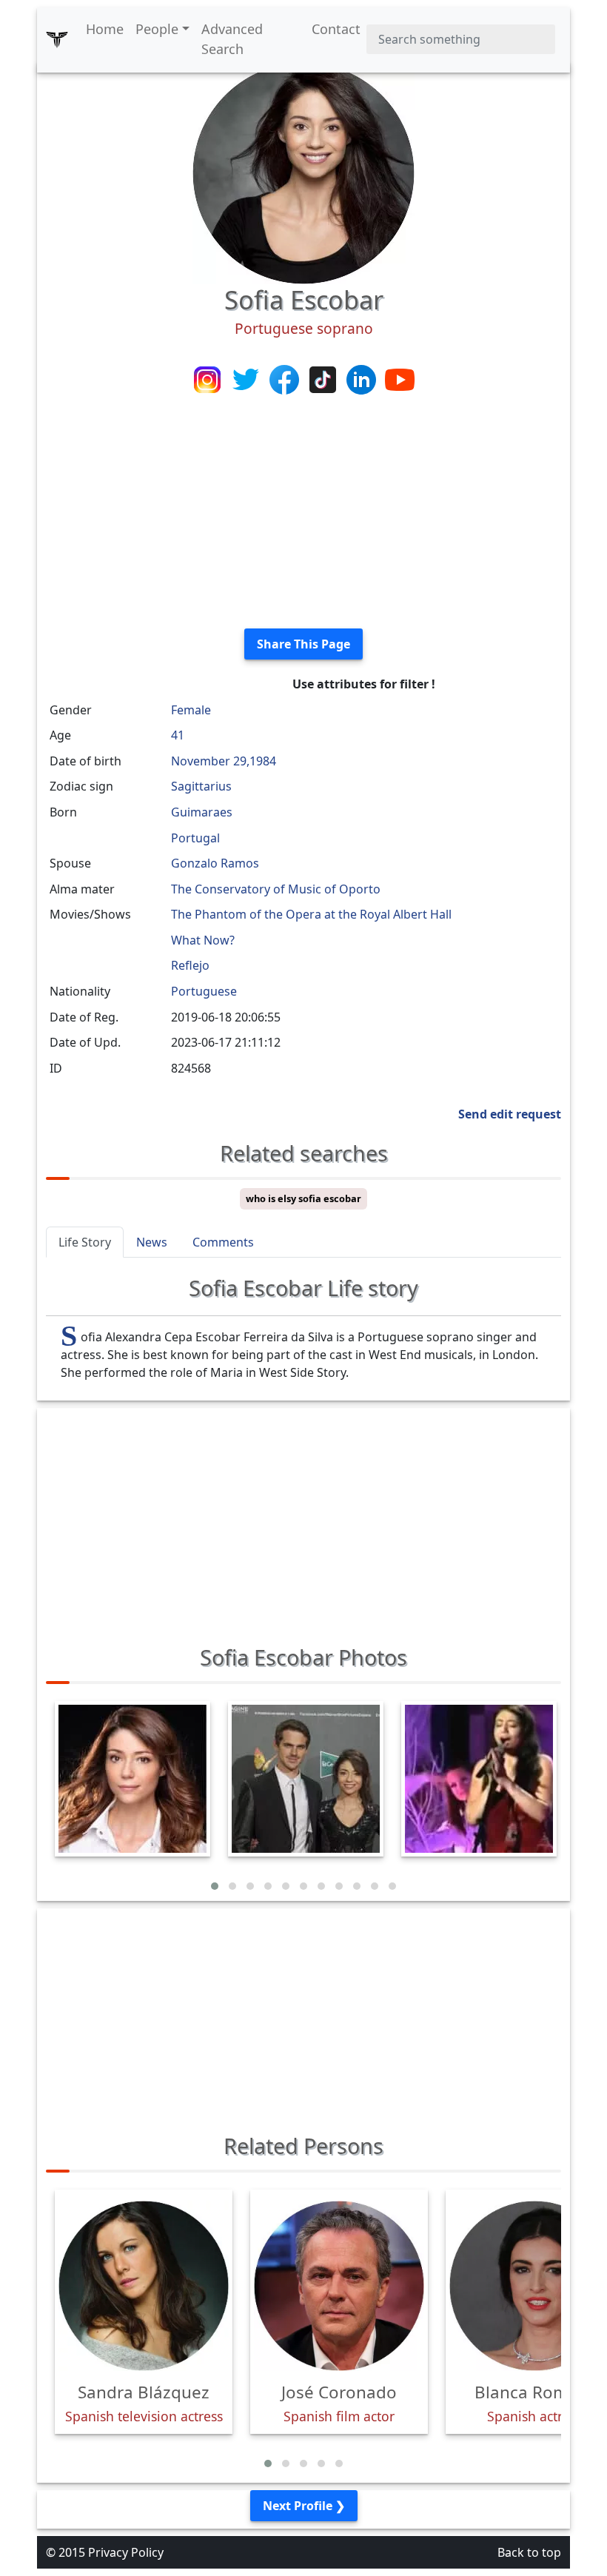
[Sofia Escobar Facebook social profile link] (286, 378)
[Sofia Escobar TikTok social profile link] (324, 378)
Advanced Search (232, 39)
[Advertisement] (303, 513)
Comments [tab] (223, 1242)
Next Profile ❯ (304, 2506)
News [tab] (152, 1242)
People (157, 29)
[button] (215, 1886)
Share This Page (303, 644)
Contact (336, 29)
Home (105, 29)
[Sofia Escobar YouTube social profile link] (400, 378)
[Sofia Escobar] (303, 172)
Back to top (529, 2552)
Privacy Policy (126, 2552)
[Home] (57, 39)
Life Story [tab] (85, 1242)
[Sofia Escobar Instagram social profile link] (209, 378)
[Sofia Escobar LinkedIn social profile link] (363, 378)
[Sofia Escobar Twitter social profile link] (247, 378)
